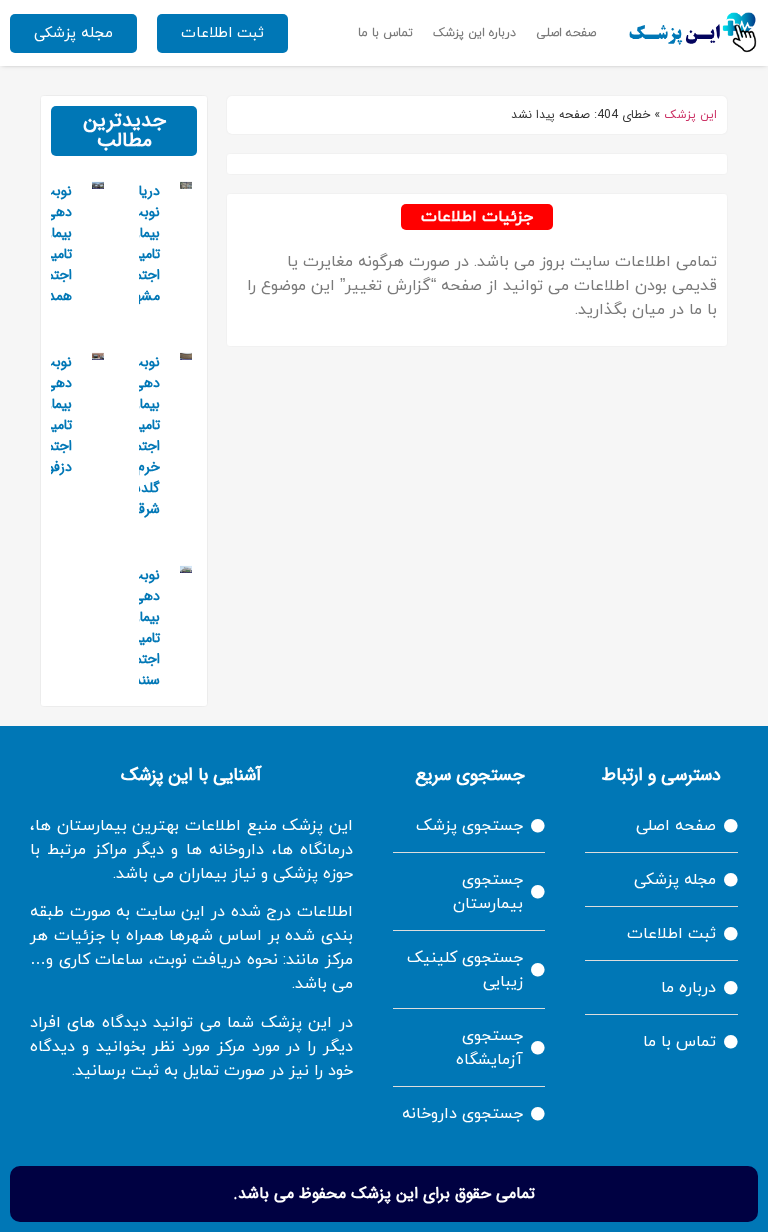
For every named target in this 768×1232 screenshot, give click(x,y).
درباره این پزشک (474, 33)
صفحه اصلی (566, 33)
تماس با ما (385, 33)
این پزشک (690, 115)
